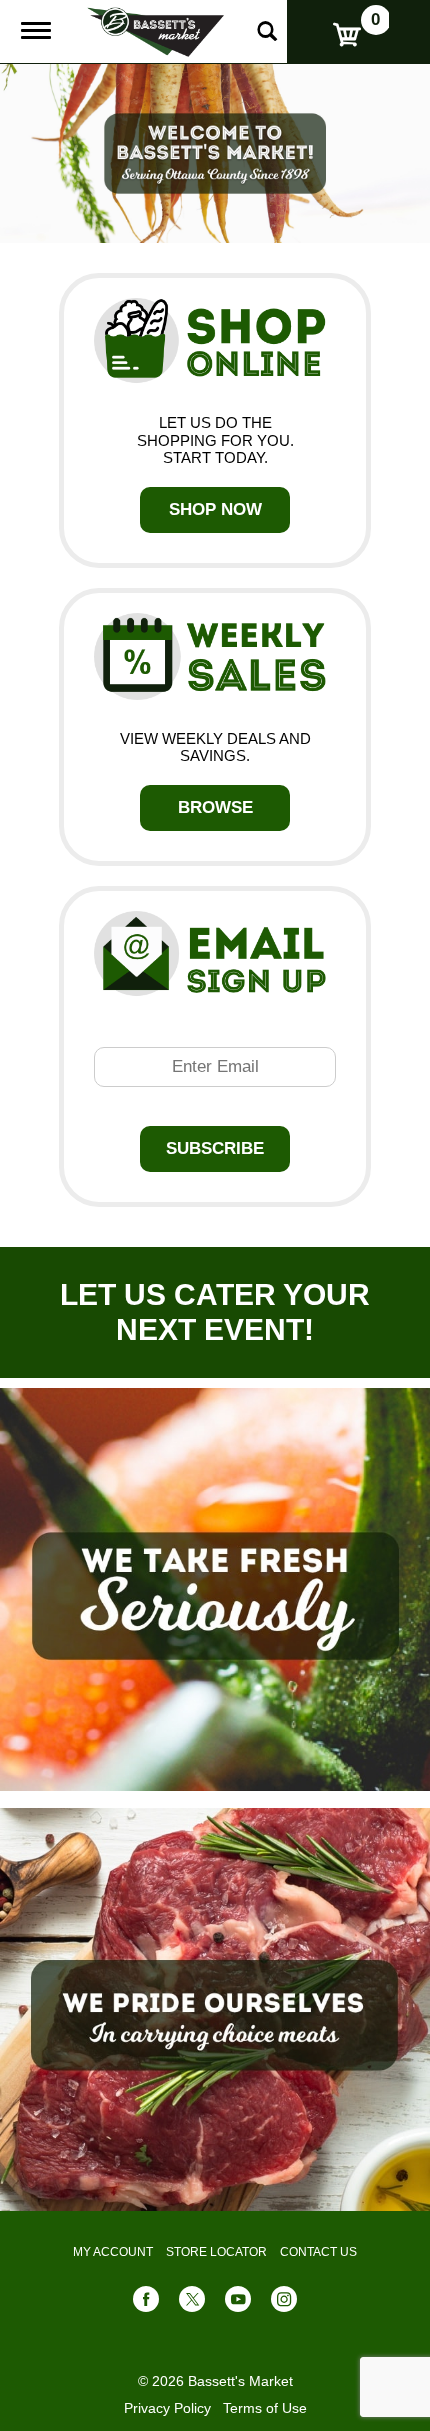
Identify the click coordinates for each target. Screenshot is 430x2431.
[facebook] (146, 2303)
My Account (113, 2252)
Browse (215, 807)
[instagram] (284, 2303)
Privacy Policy (167, 2408)
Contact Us (318, 2252)
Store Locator (216, 2252)
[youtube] (238, 2303)
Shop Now (215, 509)
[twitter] (192, 2303)
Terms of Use (265, 2408)
